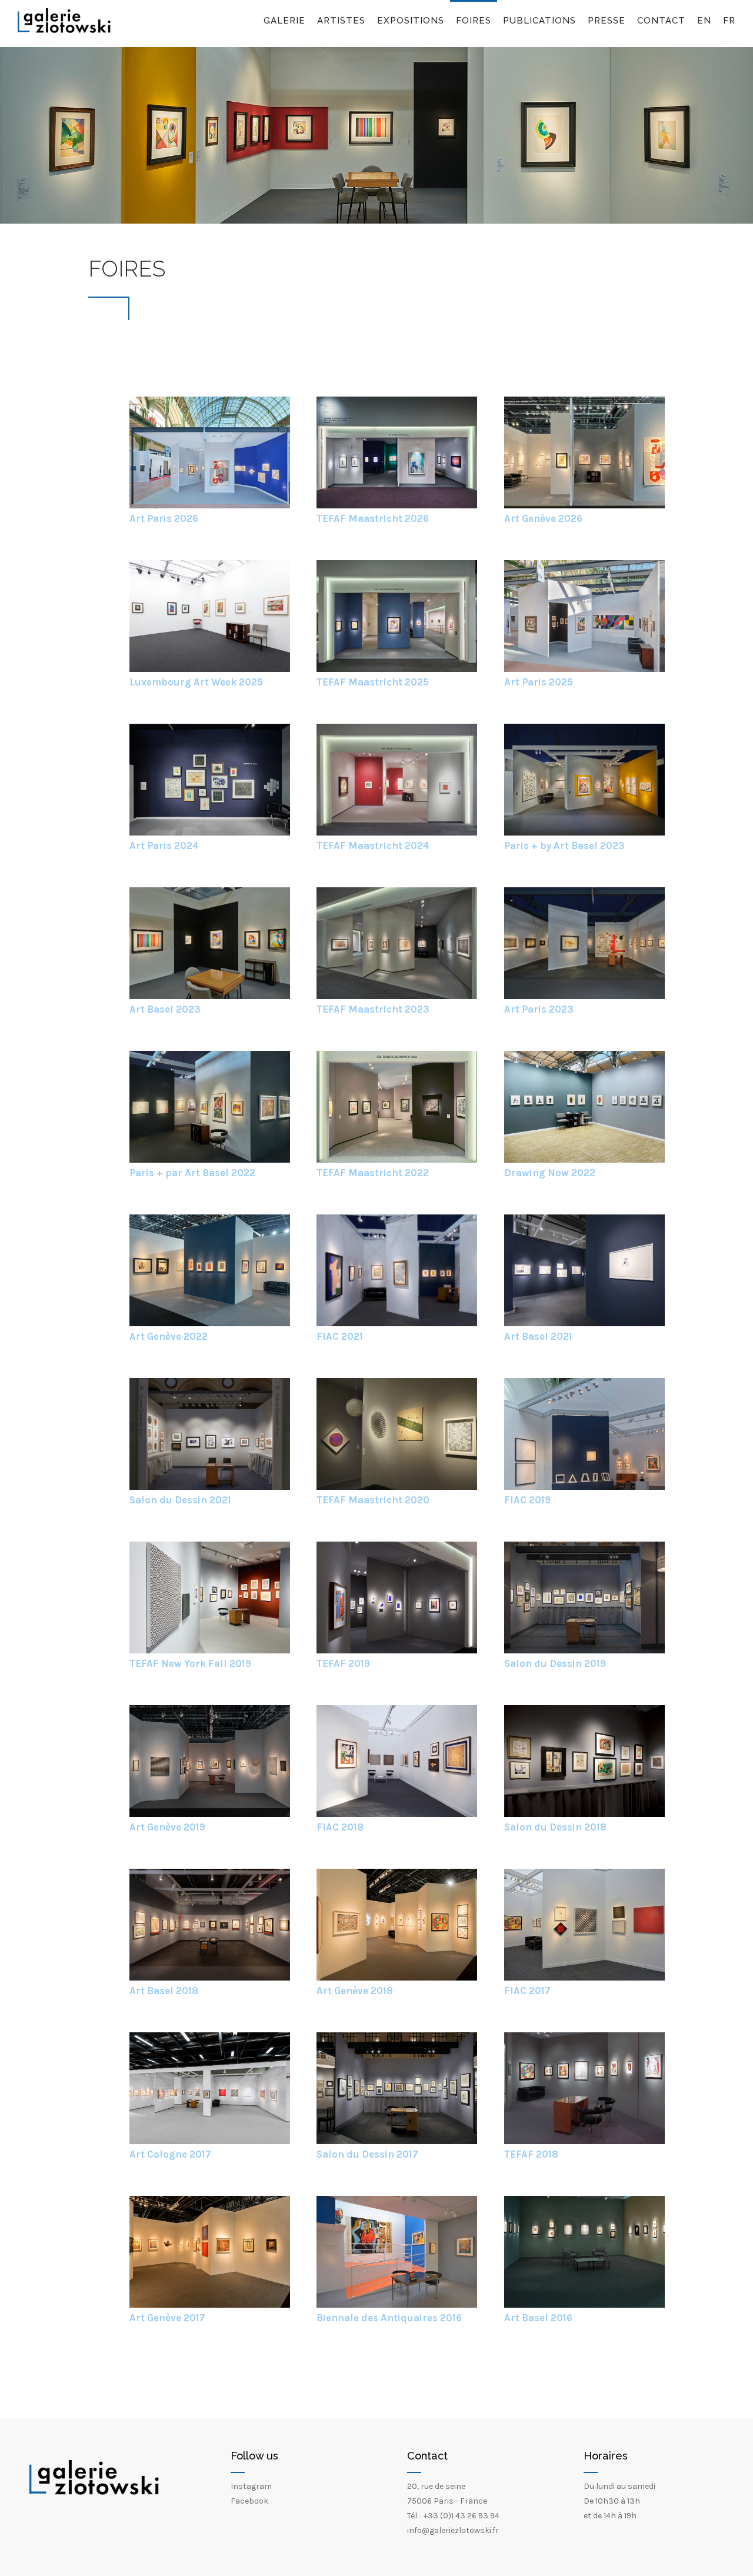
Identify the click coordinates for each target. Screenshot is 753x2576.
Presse (607, 21)
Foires (474, 21)
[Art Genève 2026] (584, 506)
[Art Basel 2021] (584, 1324)
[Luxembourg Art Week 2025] (210, 669)
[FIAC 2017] (584, 1978)
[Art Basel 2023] (210, 996)
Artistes (341, 21)
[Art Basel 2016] (584, 2305)
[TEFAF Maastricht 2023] (397, 996)
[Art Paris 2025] (584, 669)
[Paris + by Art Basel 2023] (584, 833)
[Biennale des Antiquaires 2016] (397, 2305)
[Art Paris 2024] (210, 833)
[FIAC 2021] (397, 1324)
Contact (661, 21)
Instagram (251, 2486)
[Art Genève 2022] (210, 1324)
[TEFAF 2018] (584, 2141)
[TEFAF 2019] (397, 1651)
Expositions (411, 21)
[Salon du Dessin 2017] (397, 2141)
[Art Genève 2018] (397, 1978)
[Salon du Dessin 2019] (584, 1651)
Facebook (249, 2501)
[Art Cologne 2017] (210, 2141)
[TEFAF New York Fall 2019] (210, 1651)
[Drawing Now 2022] (584, 1160)
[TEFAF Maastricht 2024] (397, 833)
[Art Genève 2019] (210, 1814)
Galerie (284, 21)
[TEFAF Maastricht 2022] (397, 1160)
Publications (539, 21)
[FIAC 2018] (397, 1814)
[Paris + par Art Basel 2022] (210, 1160)
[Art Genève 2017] (210, 2305)
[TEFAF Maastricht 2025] (397, 669)
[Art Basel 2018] (210, 1978)
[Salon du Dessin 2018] (584, 1814)
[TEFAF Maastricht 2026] (397, 506)
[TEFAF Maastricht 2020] (397, 1487)
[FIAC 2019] (584, 1487)
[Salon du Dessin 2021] (210, 1487)
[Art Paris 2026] (210, 506)
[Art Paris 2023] (584, 996)
